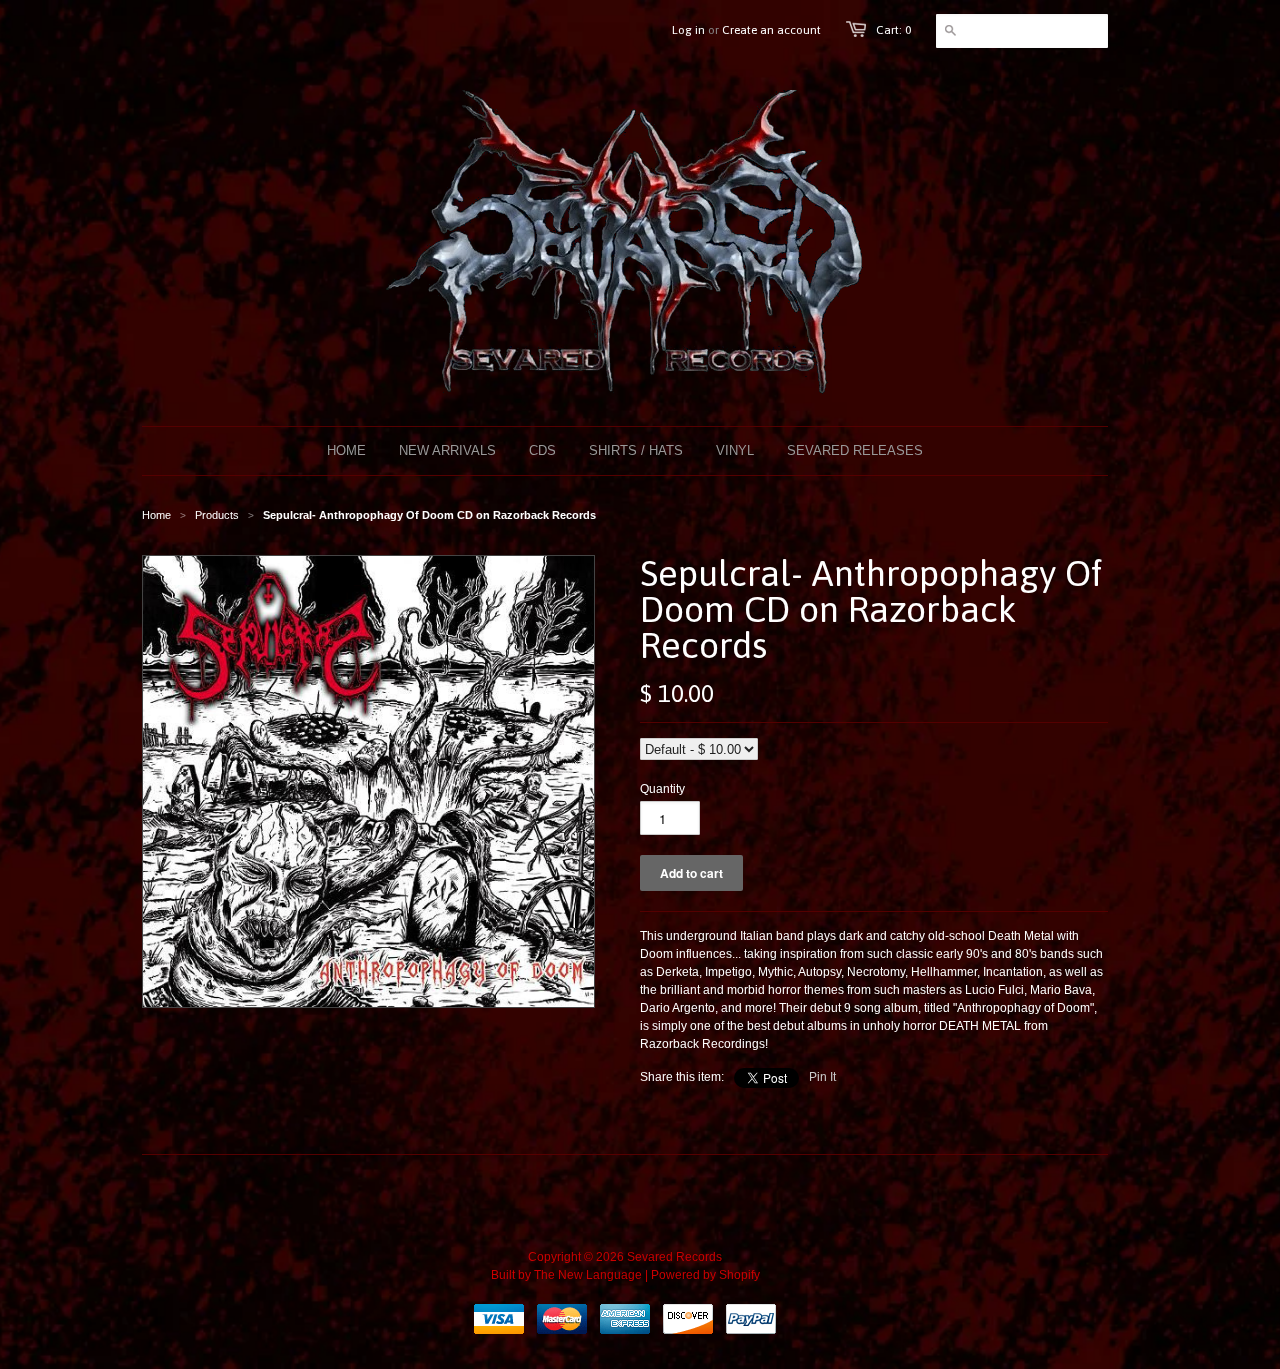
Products (217, 515)
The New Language (588, 1275)
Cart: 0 (893, 30)
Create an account (771, 30)
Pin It (822, 1077)
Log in (688, 30)
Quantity (662, 789)
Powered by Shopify (705, 1275)
